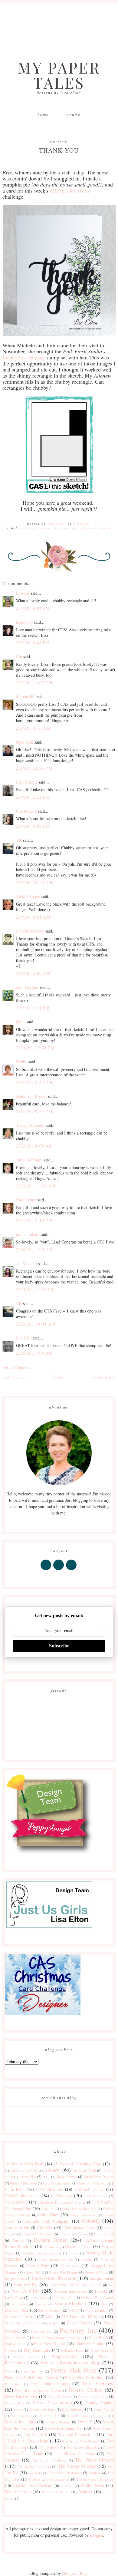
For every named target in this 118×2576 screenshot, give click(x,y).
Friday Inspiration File (55, 2259)
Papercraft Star (41, 2331)
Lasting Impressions (71, 2291)
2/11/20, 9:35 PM (34, 1111)
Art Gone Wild (84, 2170)
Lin (19, 657)
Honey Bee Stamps (64, 2272)
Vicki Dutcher (28, 896)
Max (104, 2304)
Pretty (9, 2371)
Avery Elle (28, 2177)
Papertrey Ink (78, 2330)
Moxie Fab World (20, 2316)
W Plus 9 (67, 2486)
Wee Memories (18, 2492)
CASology (62, 2195)
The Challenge (49, 2447)
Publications (13, 2384)
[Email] (72, 1570)
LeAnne (23, 593)
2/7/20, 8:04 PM (33, 608)
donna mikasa (28, 1234)
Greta (21, 1022)
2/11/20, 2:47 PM (34, 1082)
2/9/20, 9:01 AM (33, 917)
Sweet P (85, 2422)
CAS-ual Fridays (89, 2189)
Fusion (87, 2259)
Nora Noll (25, 742)
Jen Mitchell (26, 1263)
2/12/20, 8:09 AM (34, 1146)
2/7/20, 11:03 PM (34, 683)
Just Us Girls (25, 2291)
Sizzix (18, 2409)
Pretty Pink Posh (74, 2370)
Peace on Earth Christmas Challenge (57, 2338)
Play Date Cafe (37, 2350)
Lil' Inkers (19, 2304)
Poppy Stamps (26, 2357)
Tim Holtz (35, 2473)
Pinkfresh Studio (90, 2344)
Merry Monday (50, 2310)
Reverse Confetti (86, 2390)
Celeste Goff (26, 811)
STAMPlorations (78, 2416)
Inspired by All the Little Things (75, 2285)
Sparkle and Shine (42, 2409)
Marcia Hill (26, 697)
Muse (50, 2317)
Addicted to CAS (24, 2170)
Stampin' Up (49, 2416)
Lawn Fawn (14, 2298)
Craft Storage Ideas (79, 2228)
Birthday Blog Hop (23, 2183)
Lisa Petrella (27, 782)
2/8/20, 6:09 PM (33, 826)
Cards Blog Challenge (93, 2183)
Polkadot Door (72, 2350)
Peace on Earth (15, 2338)
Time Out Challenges (65, 2473)
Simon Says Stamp (52, 2402)
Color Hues (48, 2215)
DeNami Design (51, 2240)
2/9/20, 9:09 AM (33, 973)
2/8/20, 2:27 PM (33, 797)
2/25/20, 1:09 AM (34, 1353)
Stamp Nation (103, 2409)
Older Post (14, 1377)
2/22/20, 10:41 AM (36, 1324)
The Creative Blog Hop (83, 2447)
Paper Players (79, 2323)
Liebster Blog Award (97, 2298)
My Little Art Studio (23, 2323)
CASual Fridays (96, 2196)
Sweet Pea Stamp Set (64, 2428)
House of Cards (96, 2272)
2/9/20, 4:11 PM (33, 1008)
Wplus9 (85, 2492)
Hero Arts (33, 2272)
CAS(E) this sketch (57, 528)
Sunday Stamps (58, 2422)
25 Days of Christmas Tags (77, 2164)
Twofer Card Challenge (95, 2479)
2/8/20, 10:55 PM (34, 882)
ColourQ (91, 2221)
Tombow (95, 2473)
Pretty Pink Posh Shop (85, 2377)
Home (43, 114)
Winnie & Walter (56, 2492)
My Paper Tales (59, 75)
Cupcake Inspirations (73, 2234)
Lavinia (101, 2291)
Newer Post (104, 1377)
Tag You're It (36, 2434)
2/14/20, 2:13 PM (34, 1220)
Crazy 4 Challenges (37, 2234)
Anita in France (29, 1160)
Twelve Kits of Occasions (49, 2479)
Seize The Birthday (21, 2396)
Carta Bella (15, 2189)
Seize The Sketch (59, 2397)
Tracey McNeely (30, 1125)
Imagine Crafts (15, 2279)
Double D (51, 2247)
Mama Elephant (70, 2303)
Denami (18, 2240)
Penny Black (98, 2338)
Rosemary (25, 622)
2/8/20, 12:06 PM (34, 768)
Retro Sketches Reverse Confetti (38, 2390)
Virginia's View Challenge (33, 2486)
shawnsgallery (15, 2403)
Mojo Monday (96, 2310)
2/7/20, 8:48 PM (33, 643)
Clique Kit (48, 2209)
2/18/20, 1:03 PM (34, 1249)
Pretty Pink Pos (32, 2371)
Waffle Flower (92, 2485)
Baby (46, 2177)
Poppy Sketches (102, 2350)
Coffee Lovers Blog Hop (79, 2209)
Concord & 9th (17, 2228)
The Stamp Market (77, 2466)
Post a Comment (16, 1367)
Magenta (41, 2304)
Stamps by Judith (20, 2422)
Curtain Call (104, 2234)
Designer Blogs (75, 2573)
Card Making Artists (57, 2183)
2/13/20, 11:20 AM (36, 1186)
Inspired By (26, 2284)
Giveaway (70, 2266)
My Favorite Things (81, 2316)
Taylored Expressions (77, 2434)
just (111, 2285)
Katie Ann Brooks (31, 1096)
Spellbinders (73, 2409)
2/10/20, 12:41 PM (36, 1048)
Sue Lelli (25, 1338)
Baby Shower (67, 2177)
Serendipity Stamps (93, 2397)
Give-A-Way (37, 2266)
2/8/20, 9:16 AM (33, 728)
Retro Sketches (98, 2383)
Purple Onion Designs (50, 2384)
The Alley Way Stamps (81, 2441)
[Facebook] (46, 1570)
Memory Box (16, 2310)
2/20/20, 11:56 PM (36, 1289)
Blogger (97, 2535)
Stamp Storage (21, 2416)
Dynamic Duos (78, 2246)
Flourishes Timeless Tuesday (42, 2253)
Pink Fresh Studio (94, 528)
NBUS (54, 2323)
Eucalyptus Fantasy (24, 357)
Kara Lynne (26, 1200)
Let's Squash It (64, 2298)
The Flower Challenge (75, 2454)
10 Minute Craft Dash (24, 2164)
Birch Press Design (98, 2177)
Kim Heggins (27, 987)
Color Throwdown (84, 2215)
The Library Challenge (49, 2460)
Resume (73, 114)
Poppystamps (65, 2356)
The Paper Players (94, 2460)
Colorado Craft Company (46, 2221)
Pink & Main (15, 2344)
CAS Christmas (50, 2189)
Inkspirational (101, 2278)
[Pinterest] (59, 1570)
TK (19, 840)
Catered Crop (16, 2202)
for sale (74, 2253)
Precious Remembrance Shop (70, 2362)
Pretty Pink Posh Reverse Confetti (32, 2378)
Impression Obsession (54, 2278)
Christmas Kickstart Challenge (62, 2202)
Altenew (30, 528)
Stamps (102, 2416)
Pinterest (11, 2350)
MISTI (73, 2310)
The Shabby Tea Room (34, 2467)
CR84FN (44, 2227)
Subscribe (59, 1646)
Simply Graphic (99, 2403)
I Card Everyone (30, 931)
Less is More (39, 2298)
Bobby (22, 1062)
